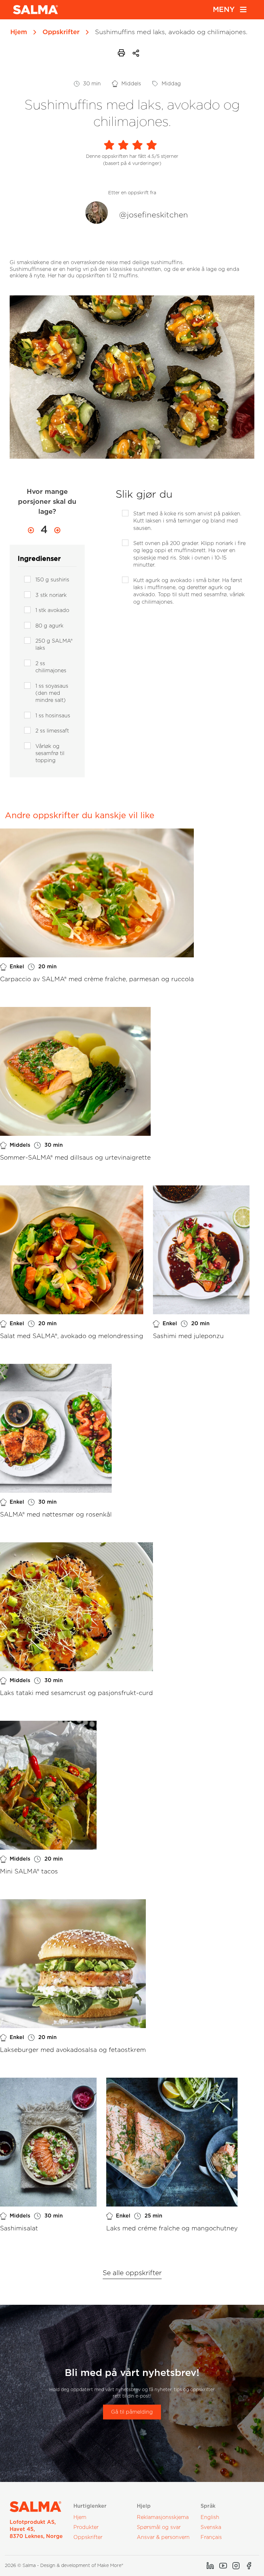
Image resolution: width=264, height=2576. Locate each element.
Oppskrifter (61, 32)
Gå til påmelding (132, 2412)
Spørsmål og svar (159, 2527)
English (210, 2517)
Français (211, 2537)
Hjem (19, 32)
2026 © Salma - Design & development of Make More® (64, 2566)
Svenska (211, 2527)
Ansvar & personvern (163, 2537)
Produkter (86, 2527)
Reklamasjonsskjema (163, 2517)
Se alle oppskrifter (132, 2273)
